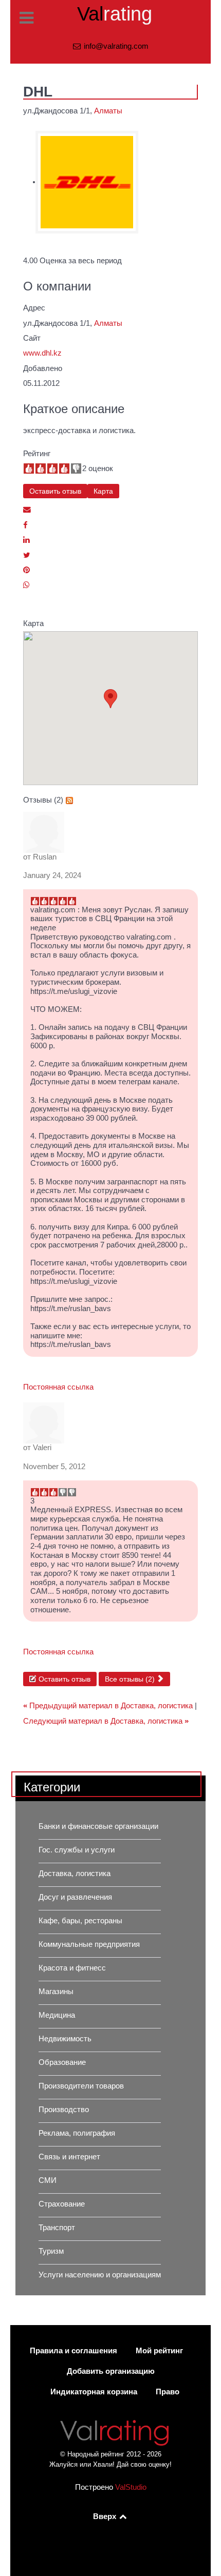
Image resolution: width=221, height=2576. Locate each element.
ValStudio (131, 2487)
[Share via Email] (27, 510)
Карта (103, 491)
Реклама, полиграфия (77, 2133)
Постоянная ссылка (58, 1387)
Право (168, 2392)
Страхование (62, 2204)
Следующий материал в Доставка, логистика (106, 1721)
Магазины (56, 1992)
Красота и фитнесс (72, 1968)
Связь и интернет (69, 2157)
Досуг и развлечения (75, 1897)
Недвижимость (65, 2039)
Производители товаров (81, 2086)
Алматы (108, 111)
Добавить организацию (111, 2371)
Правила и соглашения (73, 2351)
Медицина (57, 2015)
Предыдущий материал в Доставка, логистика (109, 1706)
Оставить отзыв (55, 491)
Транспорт (57, 2228)
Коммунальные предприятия (89, 1944)
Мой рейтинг (159, 2351)
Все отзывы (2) (131, 1679)
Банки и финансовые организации (98, 1826)
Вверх (106, 2516)
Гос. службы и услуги (77, 1850)
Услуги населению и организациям (100, 2275)
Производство (64, 2110)
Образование (62, 2062)
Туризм (51, 2251)
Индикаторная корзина (94, 2392)
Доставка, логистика (75, 1874)
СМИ (48, 2180)
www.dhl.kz (42, 353)
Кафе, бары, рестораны (80, 1921)
